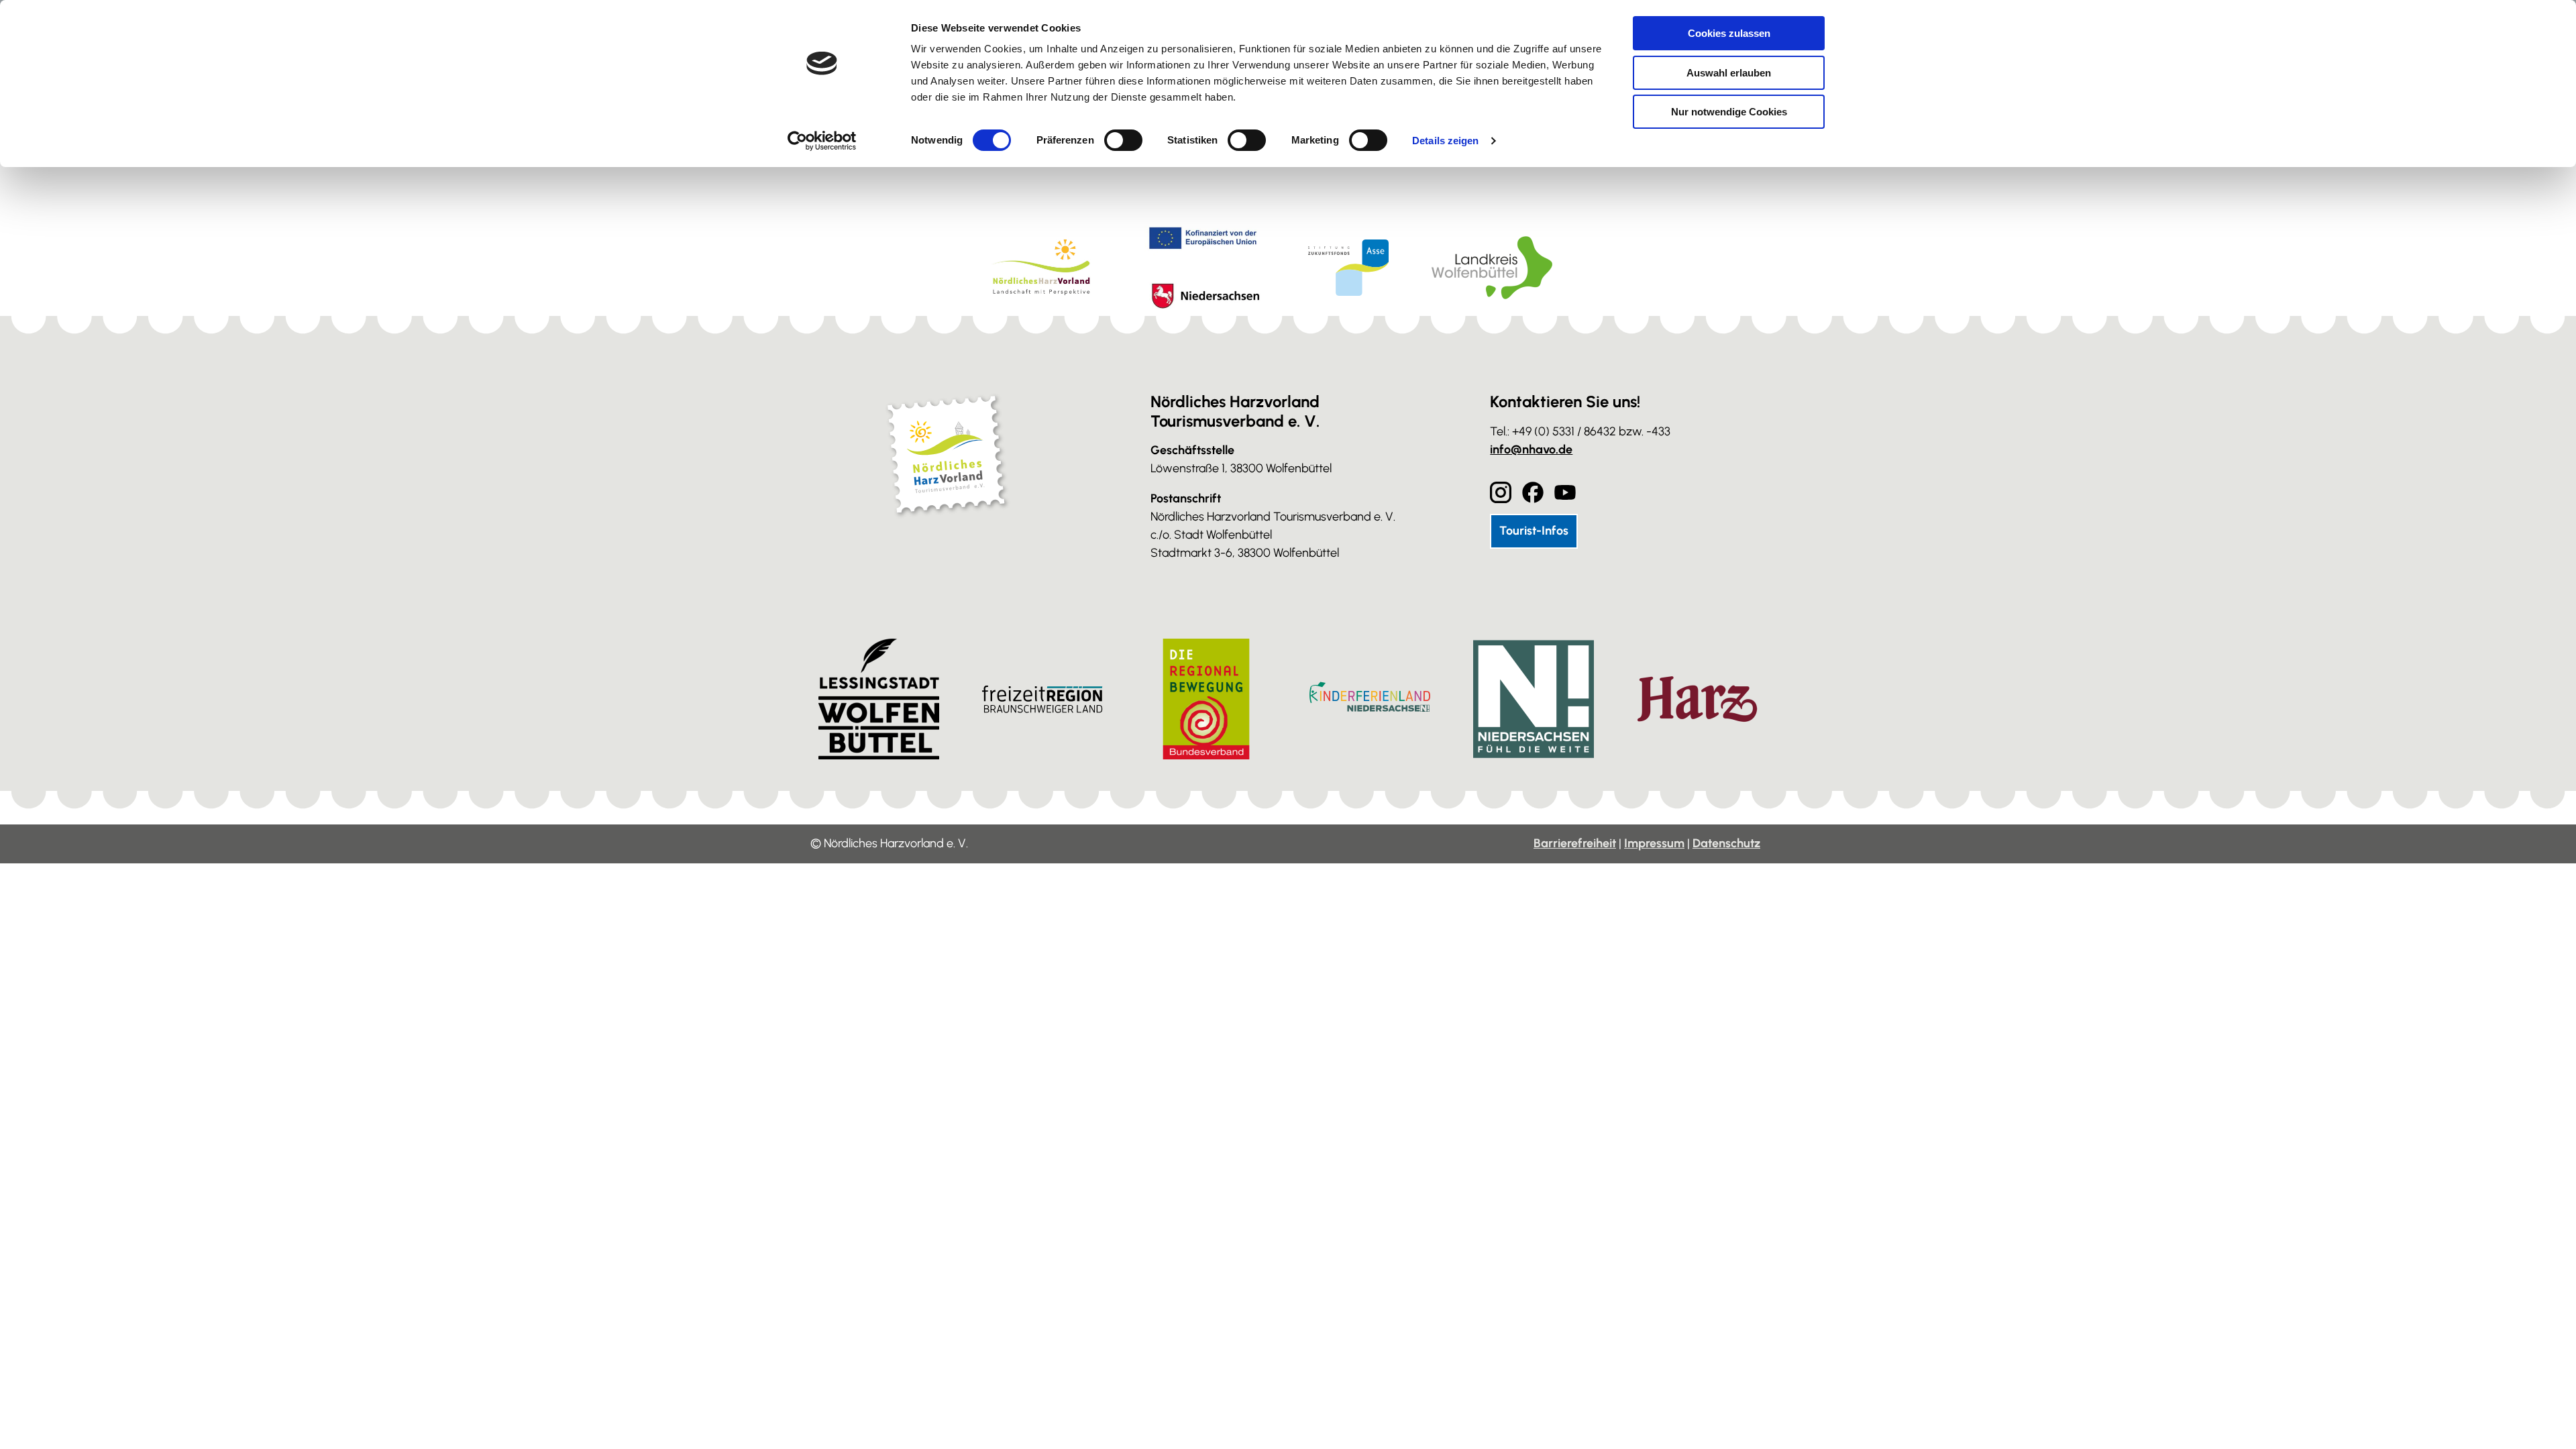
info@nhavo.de (1531, 449)
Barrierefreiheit (1575, 843)
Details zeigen (1445, 141)
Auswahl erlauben (1729, 73)
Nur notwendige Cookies (1729, 112)
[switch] (1123, 140)
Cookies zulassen (1729, 33)
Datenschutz (1726, 843)
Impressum (1654, 843)
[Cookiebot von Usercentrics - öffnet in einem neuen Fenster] (822, 141)
